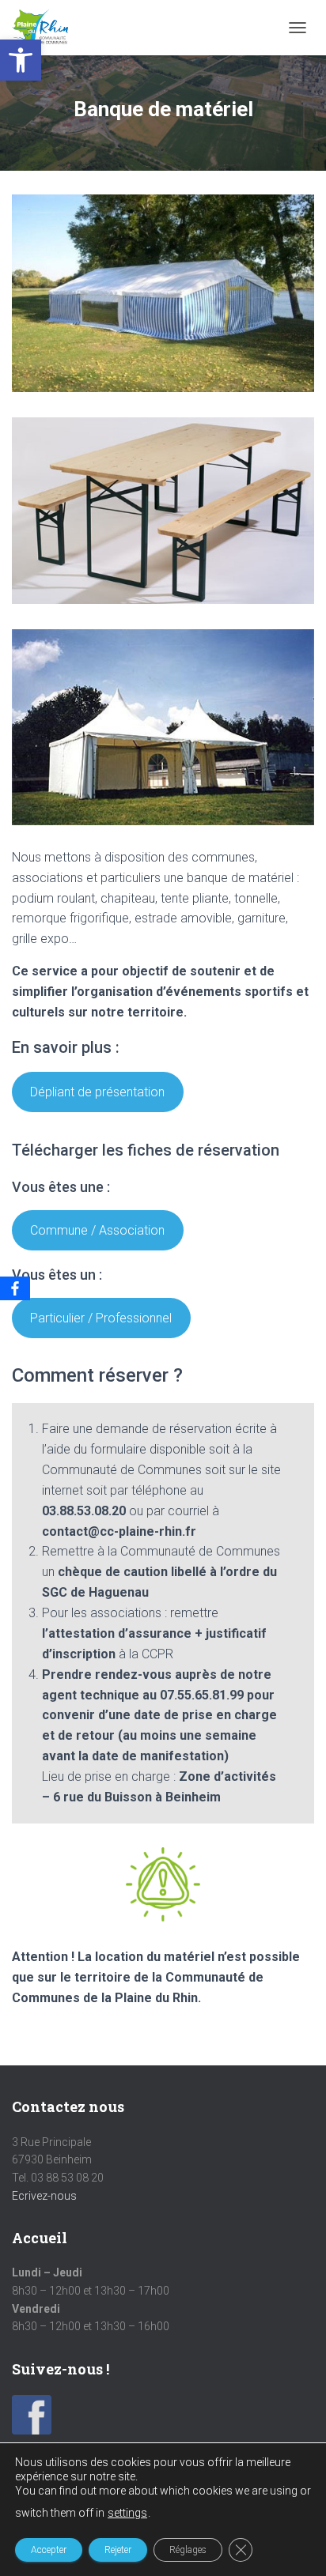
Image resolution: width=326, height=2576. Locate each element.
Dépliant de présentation (97, 1092)
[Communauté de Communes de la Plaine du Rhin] (46, 28)
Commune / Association (97, 1230)
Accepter (49, 2550)
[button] (21, 60)
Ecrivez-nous (44, 2196)
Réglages (188, 2550)
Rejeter (118, 2550)
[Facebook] (15, 1288)
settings (127, 2513)
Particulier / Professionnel (101, 1318)
